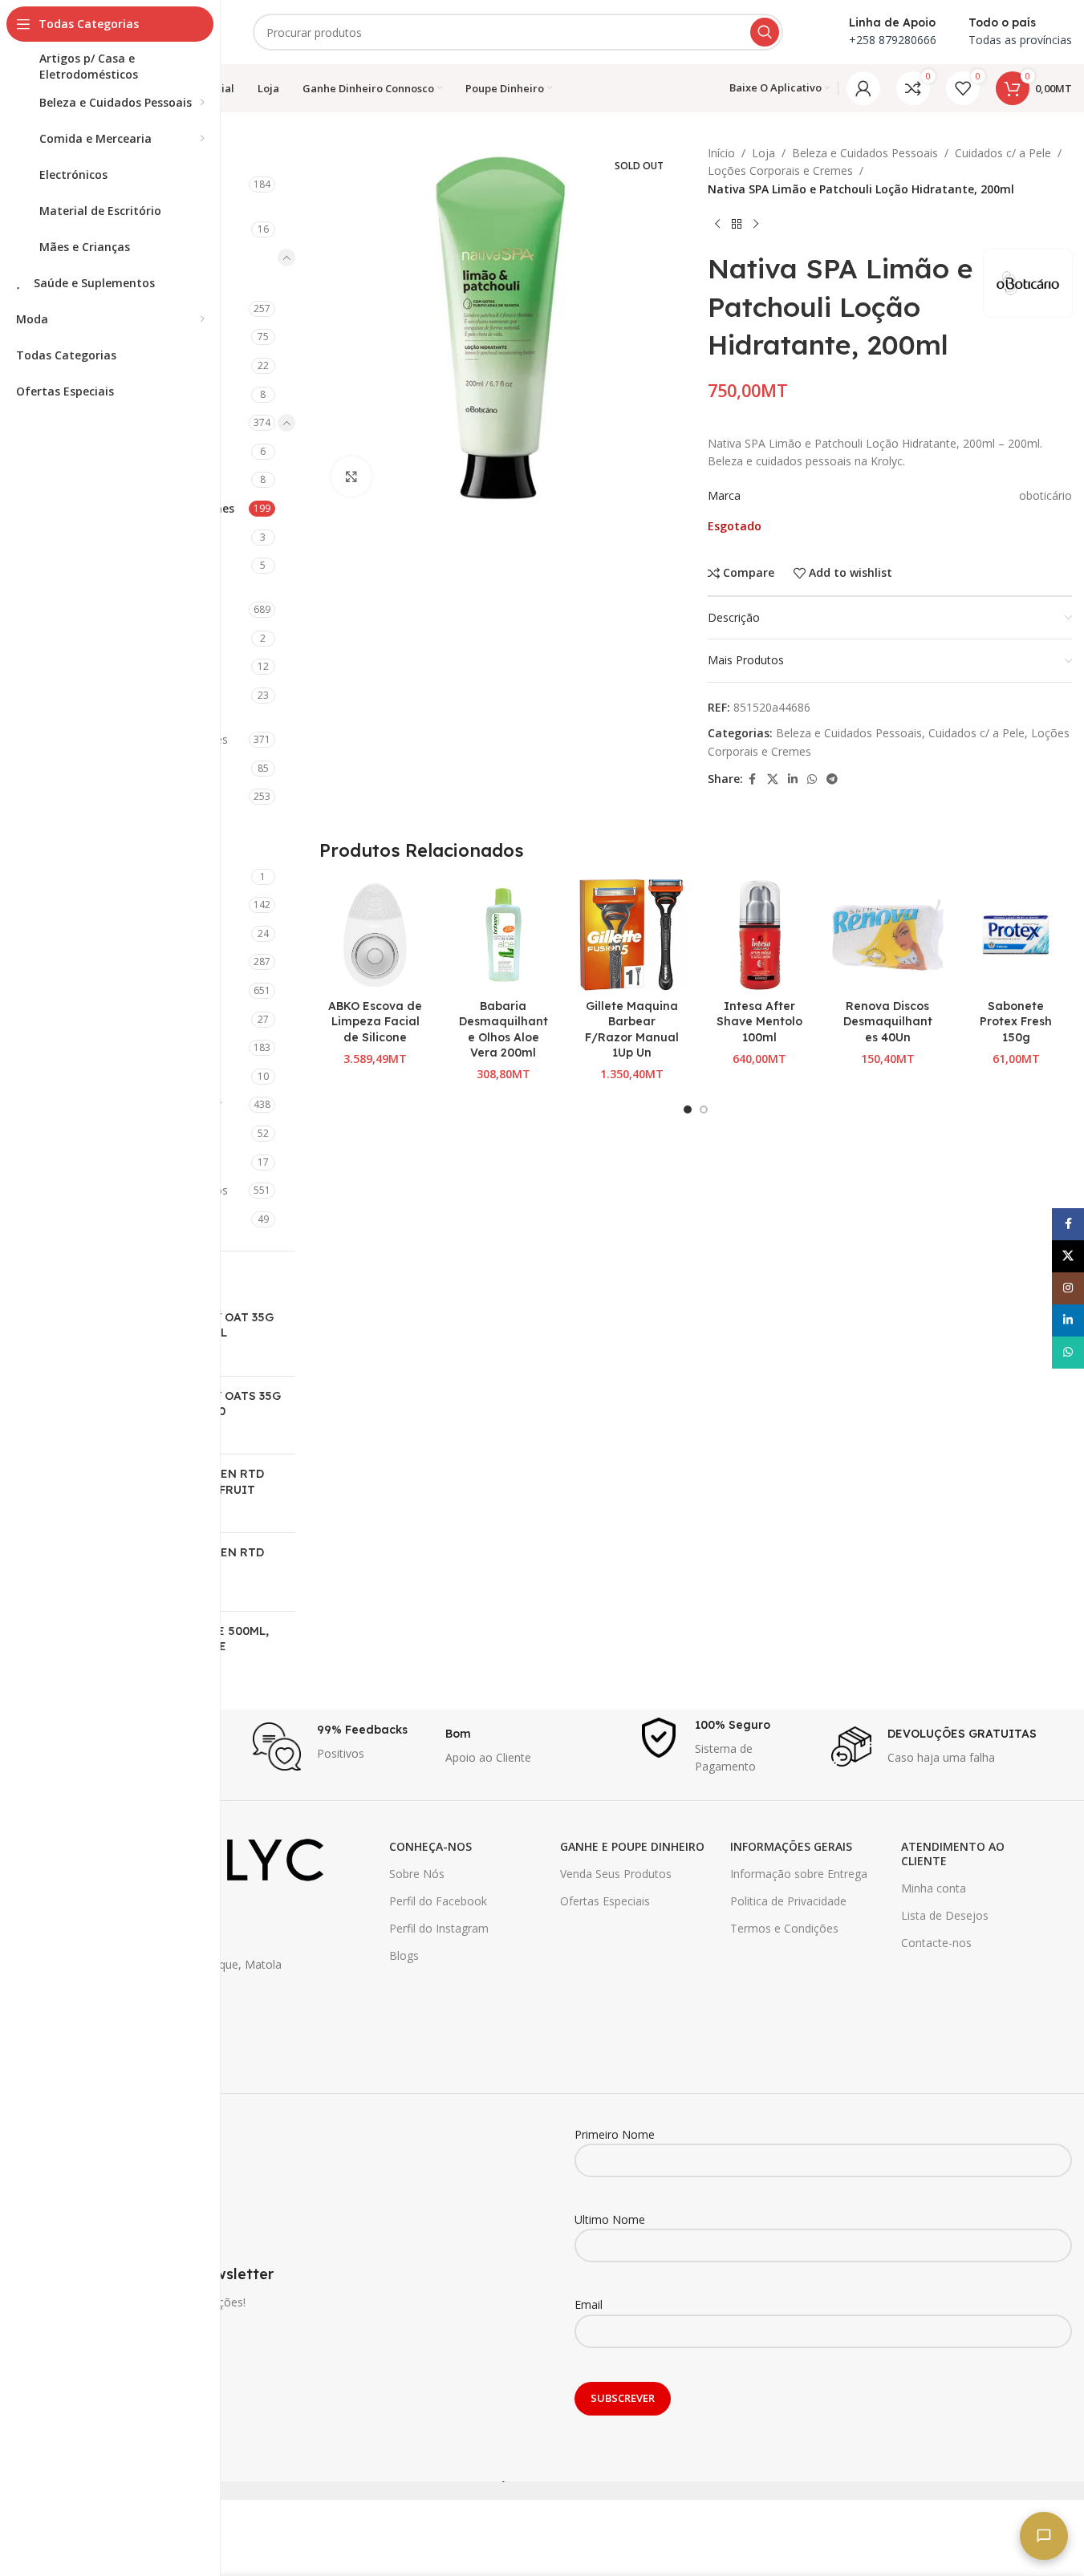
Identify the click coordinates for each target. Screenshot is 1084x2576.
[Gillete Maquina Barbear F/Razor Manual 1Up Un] (631, 935)
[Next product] (756, 224)
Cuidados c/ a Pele (1003, 153)
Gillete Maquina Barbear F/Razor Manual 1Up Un (632, 1030)
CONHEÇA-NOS (430, 1846)
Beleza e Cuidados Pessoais (865, 153)
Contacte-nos (936, 1943)
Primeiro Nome (615, 2134)
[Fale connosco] (1044, 2536)
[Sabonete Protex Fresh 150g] (1016, 935)
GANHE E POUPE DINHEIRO (632, 1846)
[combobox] (518, 32)
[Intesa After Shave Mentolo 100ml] (760, 935)
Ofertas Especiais (605, 1901)
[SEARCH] (765, 32)
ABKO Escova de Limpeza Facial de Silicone (375, 1022)
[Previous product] (717, 224)
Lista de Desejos (945, 1915)
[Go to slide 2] (704, 1110)
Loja (763, 153)
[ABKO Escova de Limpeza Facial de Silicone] (376, 935)
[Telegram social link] (832, 779)
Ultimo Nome (610, 2219)
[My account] (863, 88)
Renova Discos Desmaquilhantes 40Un (888, 1022)
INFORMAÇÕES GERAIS (791, 1846)
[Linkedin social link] (793, 779)
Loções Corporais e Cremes (780, 170)
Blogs (404, 1955)
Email (589, 2304)
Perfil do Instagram (439, 1928)
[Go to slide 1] (688, 1110)
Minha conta (934, 1888)
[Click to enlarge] (351, 477)
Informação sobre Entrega (799, 1874)
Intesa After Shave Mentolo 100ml (759, 1022)
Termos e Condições (784, 1928)
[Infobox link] (341, 1746)
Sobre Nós (417, 1874)
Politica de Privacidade (788, 1901)
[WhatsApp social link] (812, 779)
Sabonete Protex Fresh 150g (1016, 1022)
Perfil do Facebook (438, 1901)
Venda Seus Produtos (616, 1874)
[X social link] (773, 779)
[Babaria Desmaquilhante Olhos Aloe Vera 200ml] (503, 935)
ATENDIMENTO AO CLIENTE (953, 1854)
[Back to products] (737, 224)
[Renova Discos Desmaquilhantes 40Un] (888, 935)
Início (721, 153)
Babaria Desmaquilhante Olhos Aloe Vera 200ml (503, 1030)
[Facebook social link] (753, 779)
